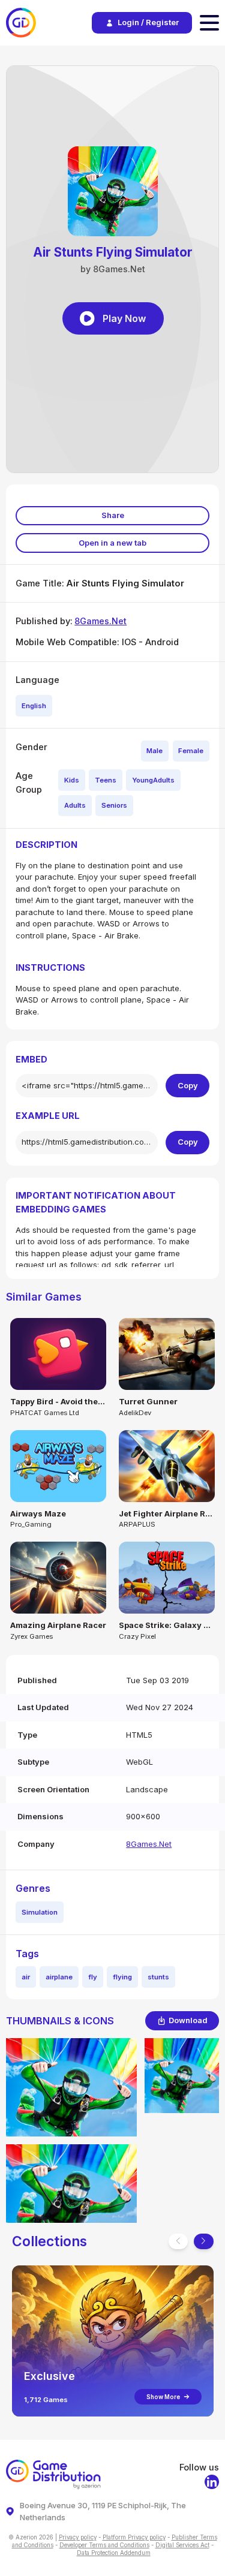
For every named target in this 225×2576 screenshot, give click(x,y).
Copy (188, 1085)
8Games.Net (100, 621)
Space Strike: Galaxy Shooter (167, 1625)
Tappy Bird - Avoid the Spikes (58, 1401)
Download (188, 2020)
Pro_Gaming (31, 1524)
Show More (163, 2397)
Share (113, 515)
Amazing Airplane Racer (58, 1625)
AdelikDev (135, 1413)
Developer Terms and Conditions (104, 2545)
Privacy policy (78, 2537)
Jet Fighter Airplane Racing (167, 1513)
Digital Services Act (182, 2545)
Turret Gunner (148, 1401)
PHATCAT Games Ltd (45, 1413)
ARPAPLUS (137, 1524)
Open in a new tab (112, 543)
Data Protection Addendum (114, 2553)
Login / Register (148, 22)
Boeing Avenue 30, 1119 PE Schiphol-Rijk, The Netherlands (103, 2511)
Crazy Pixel (137, 1636)
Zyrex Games (31, 1636)
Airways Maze (38, 1513)
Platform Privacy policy (134, 2537)
